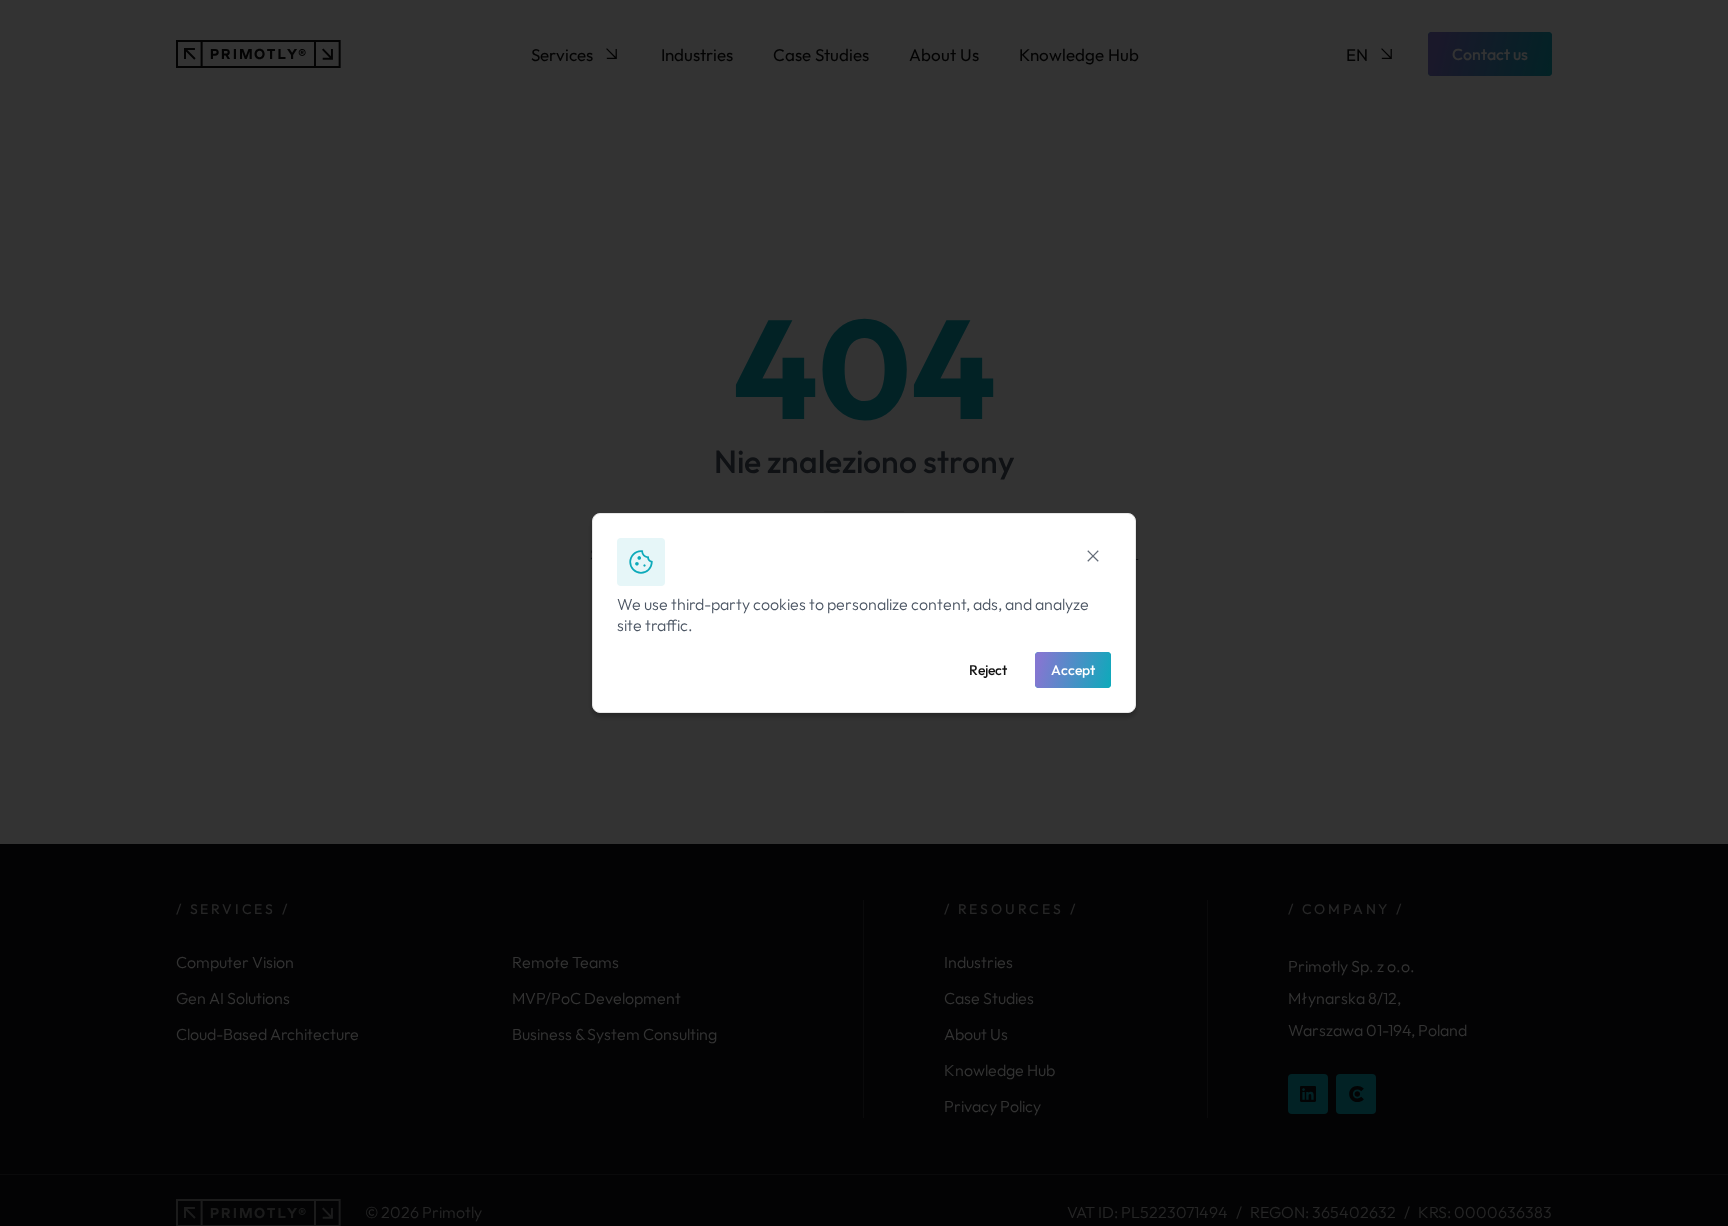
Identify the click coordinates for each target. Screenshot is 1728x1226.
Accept (1073, 670)
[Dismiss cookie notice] (1093, 556)
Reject (988, 670)
